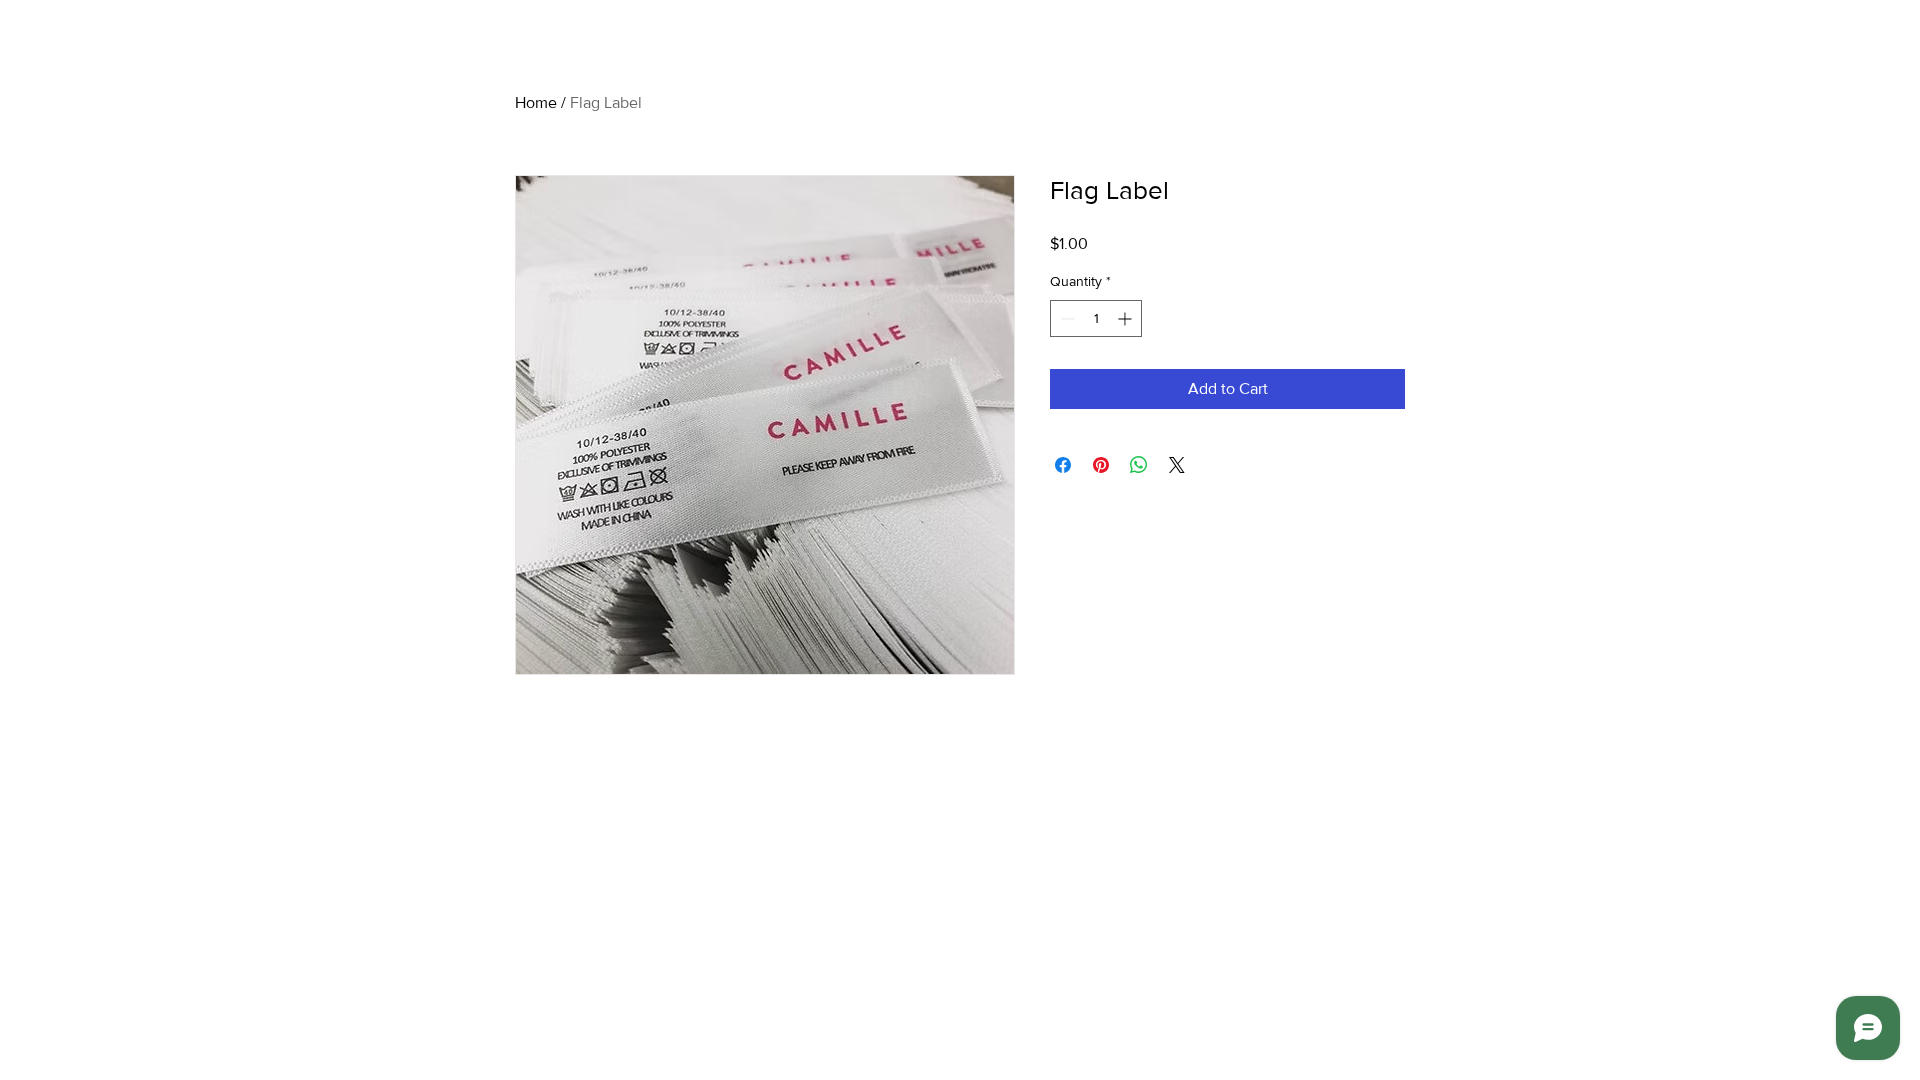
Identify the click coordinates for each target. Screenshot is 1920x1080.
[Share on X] (1177, 465)
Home (536, 102)
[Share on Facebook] (1063, 465)
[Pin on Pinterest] (1101, 465)
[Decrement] (1065, 318)
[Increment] (1126, 318)
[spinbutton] (1096, 318)
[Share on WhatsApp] (1139, 465)
